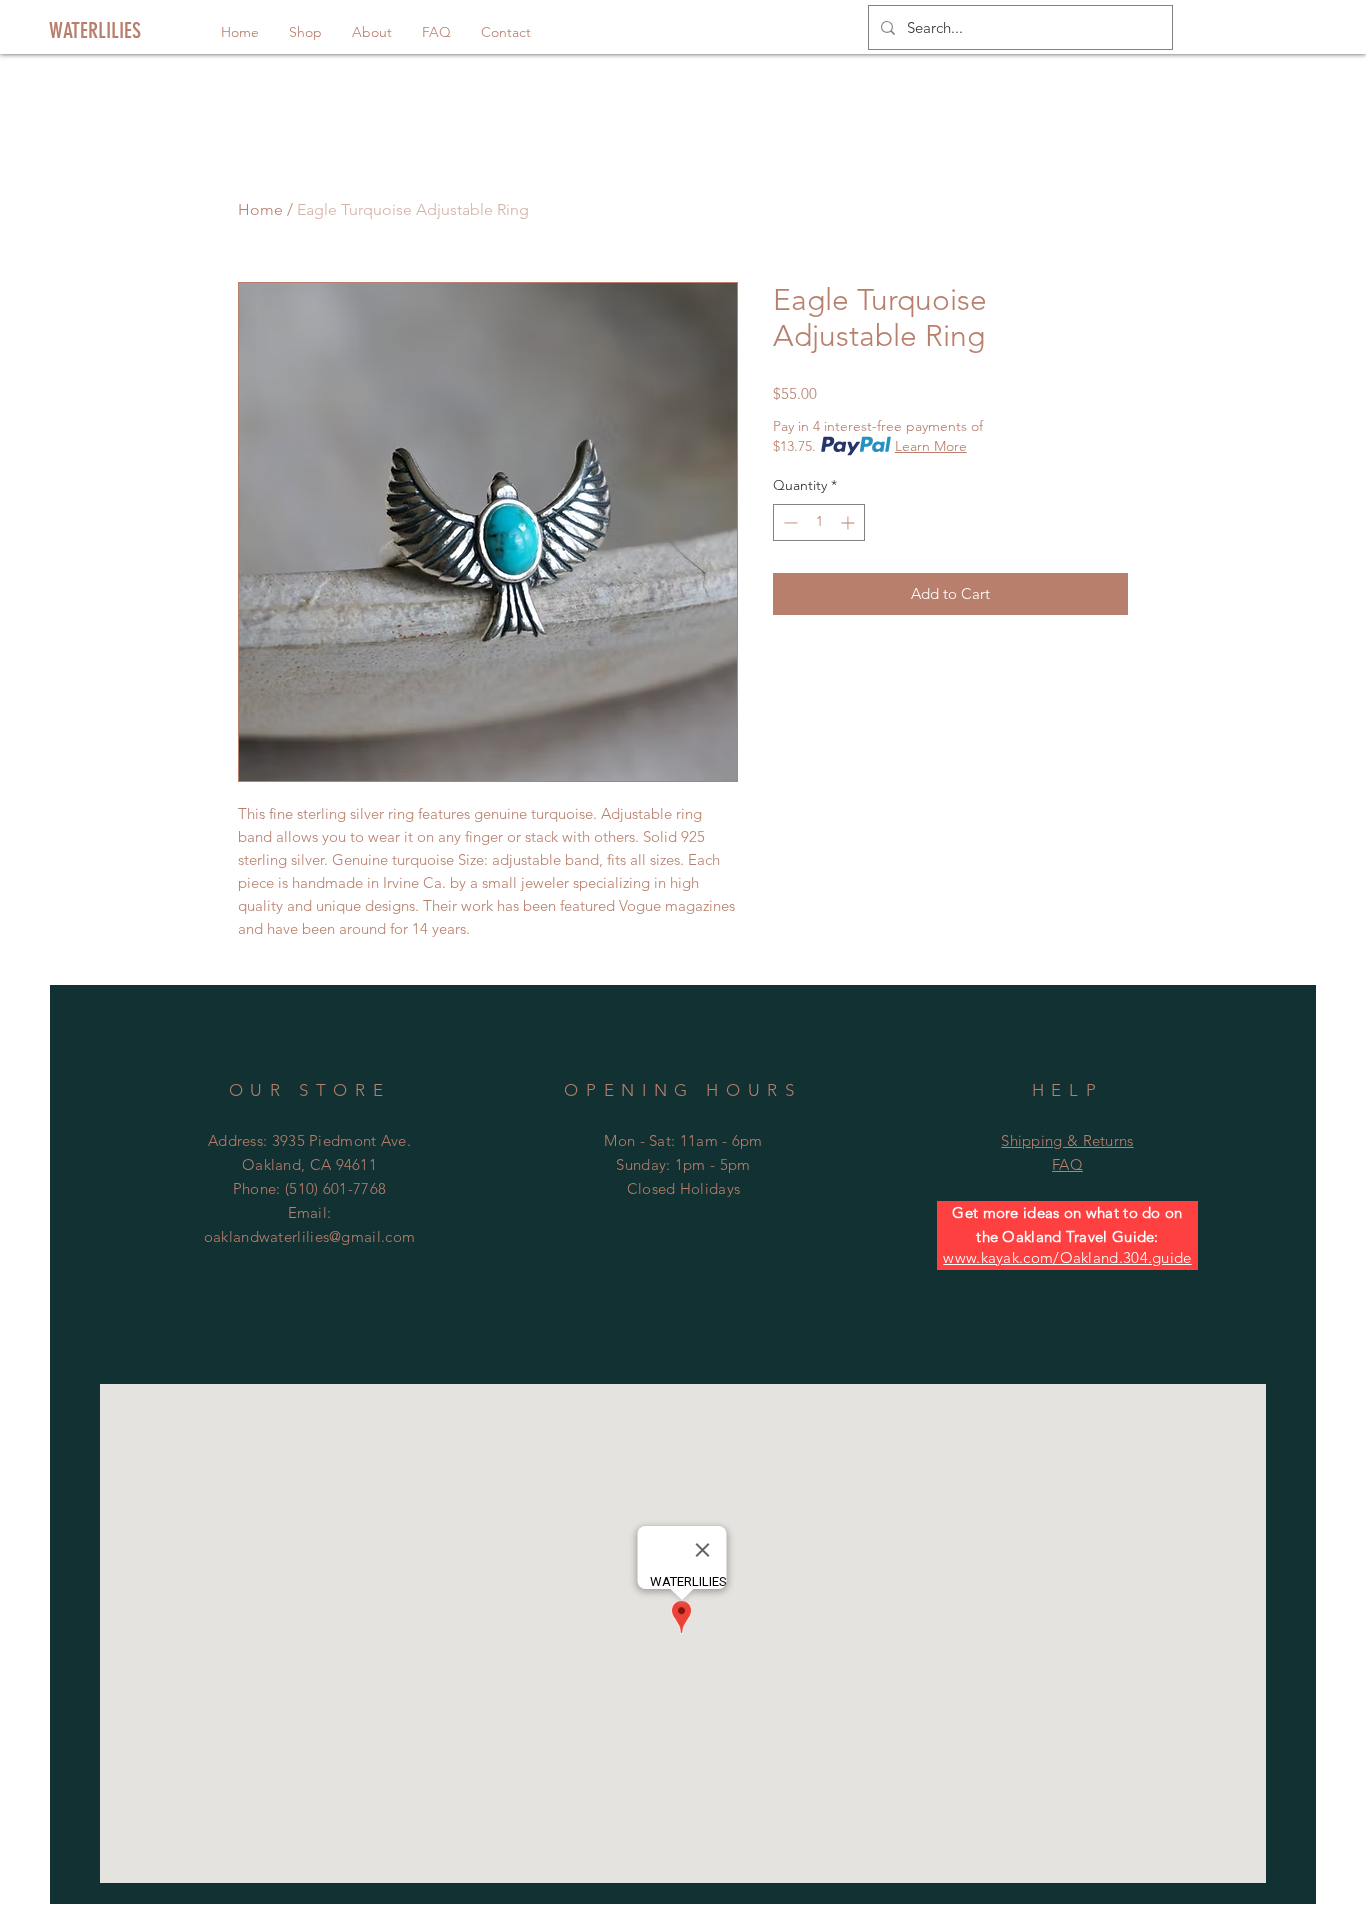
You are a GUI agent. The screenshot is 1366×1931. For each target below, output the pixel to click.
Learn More (931, 446)
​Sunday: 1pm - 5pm (683, 1164)
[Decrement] (788, 522)
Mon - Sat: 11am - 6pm (683, 1140)
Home (260, 209)
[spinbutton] (819, 522)
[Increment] (849, 522)
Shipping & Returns (1067, 1140)
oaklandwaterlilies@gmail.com (309, 1236)
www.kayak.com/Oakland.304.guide (1067, 1257)
